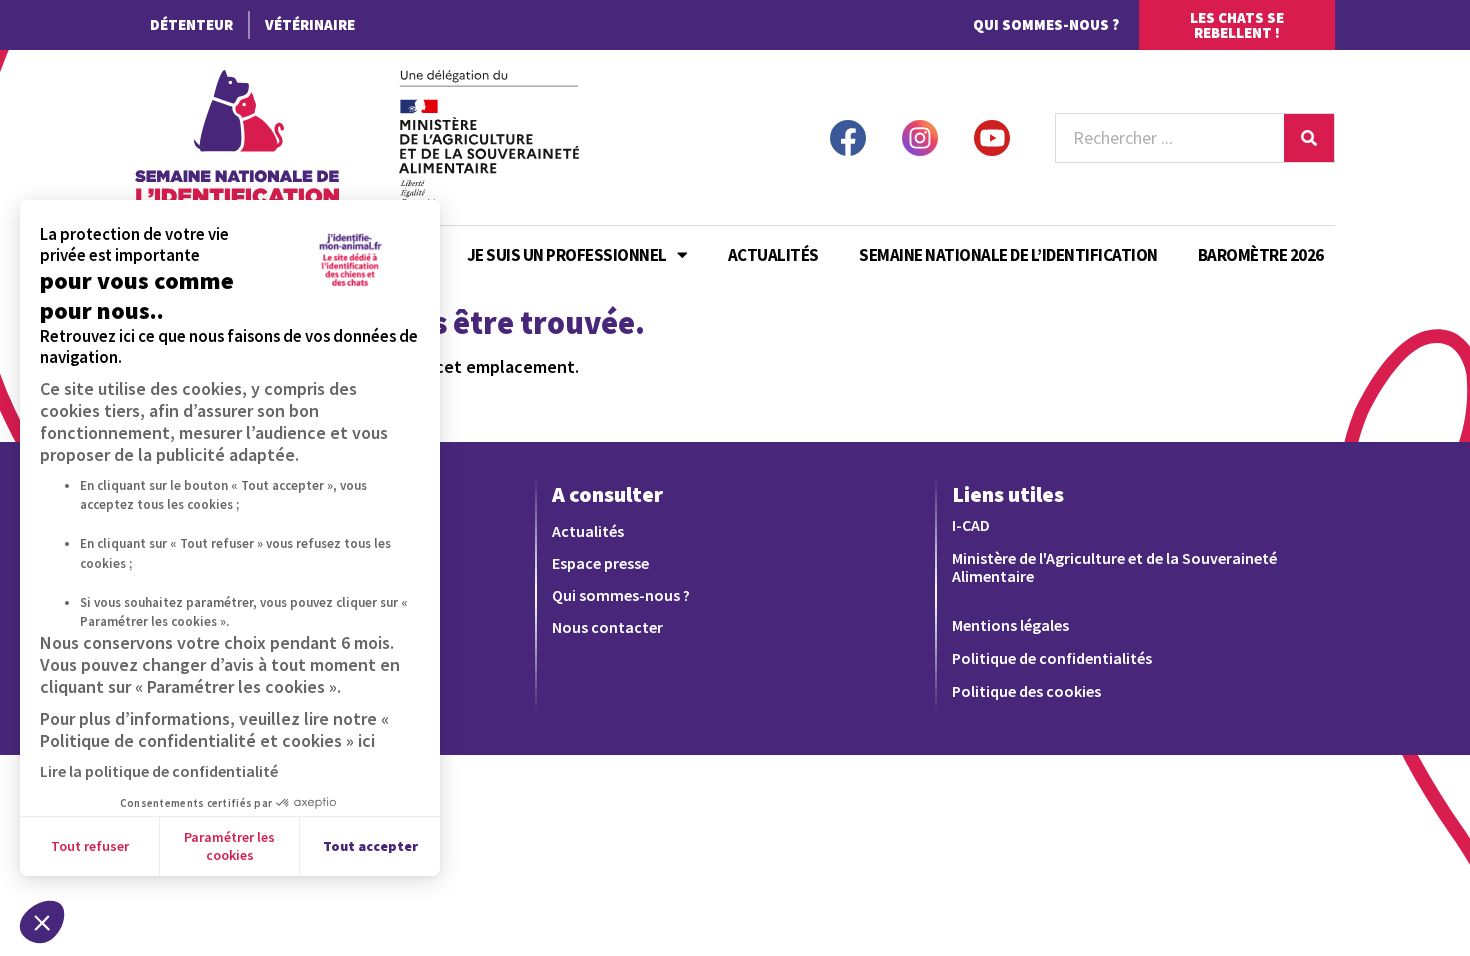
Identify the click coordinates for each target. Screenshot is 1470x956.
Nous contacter (607, 627)
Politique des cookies (1026, 691)
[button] (42, 922)
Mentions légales (1010, 625)
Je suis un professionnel (567, 255)
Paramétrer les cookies (229, 846)
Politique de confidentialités (1052, 658)
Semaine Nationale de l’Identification (1008, 255)
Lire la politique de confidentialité (159, 771)
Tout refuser (90, 846)
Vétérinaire (310, 24)
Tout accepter (370, 846)
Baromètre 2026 (1261, 255)
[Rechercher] (1309, 138)
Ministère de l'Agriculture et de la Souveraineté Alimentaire (1114, 567)
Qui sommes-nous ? (1046, 24)
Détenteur (191, 24)
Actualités (773, 255)
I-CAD (971, 525)
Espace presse (600, 563)
